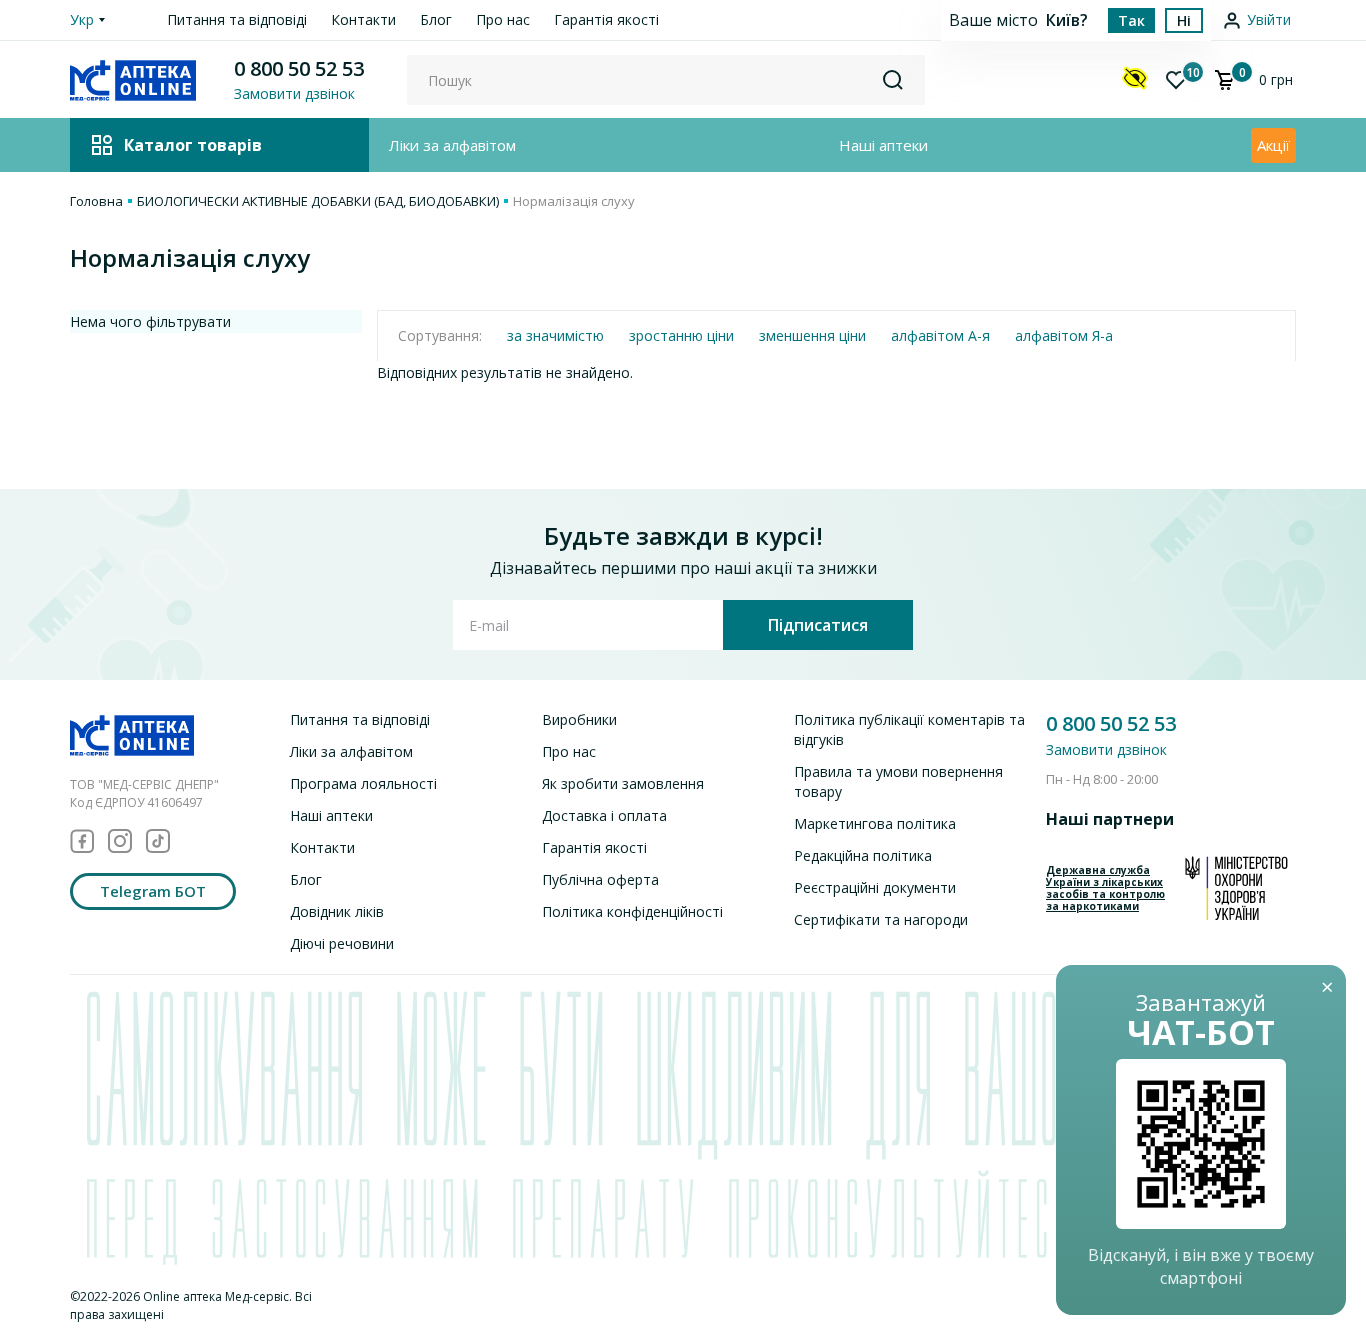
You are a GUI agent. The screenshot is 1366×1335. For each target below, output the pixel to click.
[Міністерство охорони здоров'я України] (1236, 888)
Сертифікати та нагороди (881, 919)
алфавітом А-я (940, 335)
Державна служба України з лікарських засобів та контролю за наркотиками (1105, 888)
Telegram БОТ (153, 891)
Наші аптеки (883, 145)
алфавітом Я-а (1064, 335)
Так (1131, 20)
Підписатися (818, 625)
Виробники (579, 719)
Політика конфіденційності (632, 911)
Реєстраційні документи (875, 887)
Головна (96, 201)
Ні (1184, 20)
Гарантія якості (606, 19)
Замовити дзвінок (1106, 749)
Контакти (363, 19)
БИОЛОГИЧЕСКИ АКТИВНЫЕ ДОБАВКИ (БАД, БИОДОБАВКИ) (318, 201)
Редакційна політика (863, 855)
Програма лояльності (363, 783)
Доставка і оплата (604, 815)
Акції (1273, 145)
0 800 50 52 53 (299, 68)
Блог (436, 19)
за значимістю (555, 335)
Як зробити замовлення (623, 783)
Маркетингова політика (875, 823)
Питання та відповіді (237, 19)
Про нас (503, 19)
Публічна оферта (600, 879)
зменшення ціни (812, 335)
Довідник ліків (337, 911)
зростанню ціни (681, 335)
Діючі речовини (342, 943)
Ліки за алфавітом (452, 145)
